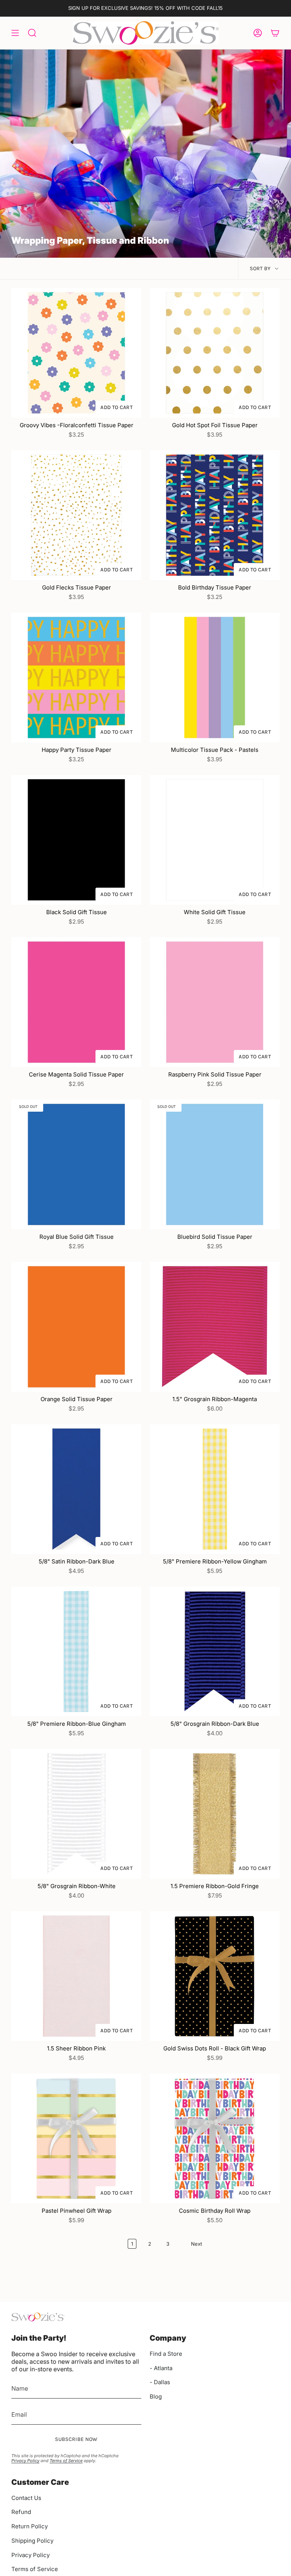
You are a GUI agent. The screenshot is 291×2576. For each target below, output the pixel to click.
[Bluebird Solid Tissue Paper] (215, 1164)
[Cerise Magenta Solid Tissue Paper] (76, 1002)
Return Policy (30, 2526)
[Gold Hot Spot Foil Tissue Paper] (215, 353)
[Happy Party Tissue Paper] (76, 677)
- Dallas (160, 2382)
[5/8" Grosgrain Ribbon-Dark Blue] (215, 1651)
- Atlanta (161, 2368)
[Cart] (275, 33)
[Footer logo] (38, 2317)
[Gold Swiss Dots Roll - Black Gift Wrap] (215, 1976)
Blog (156, 2396)
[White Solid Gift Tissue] (215, 840)
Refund (21, 2512)
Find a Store (166, 2354)
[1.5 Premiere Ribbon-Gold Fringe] (215, 1814)
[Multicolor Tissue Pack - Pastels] (215, 677)
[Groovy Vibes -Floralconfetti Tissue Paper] (76, 353)
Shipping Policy (32, 2541)
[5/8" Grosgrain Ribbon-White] (76, 1814)
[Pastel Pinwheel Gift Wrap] (76, 2138)
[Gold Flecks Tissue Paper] (76, 515)
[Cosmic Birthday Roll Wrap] (215, 2138)
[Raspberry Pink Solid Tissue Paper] (215, 1002)
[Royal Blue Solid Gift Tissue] (76, 1164)
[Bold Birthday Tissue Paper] (215, 515)
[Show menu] (15, 33)
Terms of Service (66, 2461)
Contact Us (26, 2498)
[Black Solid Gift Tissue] (76, 840)
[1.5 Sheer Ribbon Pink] (76, 1976)
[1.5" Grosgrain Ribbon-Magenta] (215, 1327)
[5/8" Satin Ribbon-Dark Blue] (76, 1489)
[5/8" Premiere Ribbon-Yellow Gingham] (215, 1489)
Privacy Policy (25, 2461)
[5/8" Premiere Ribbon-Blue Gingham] (76, 1651)
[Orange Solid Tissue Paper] (76, 1327)
